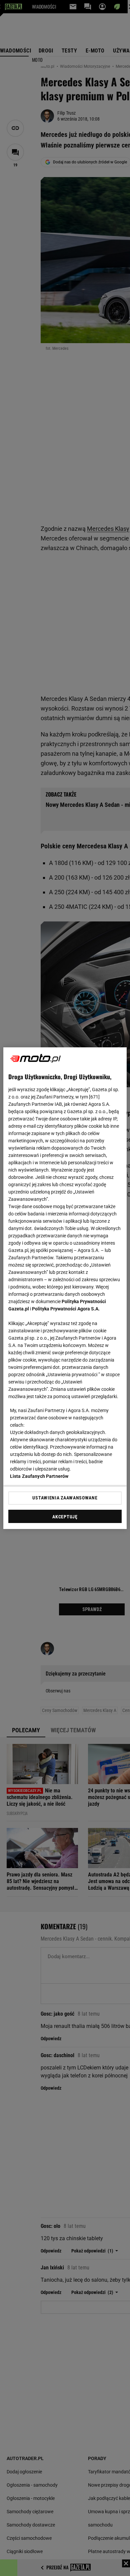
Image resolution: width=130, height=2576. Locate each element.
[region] (65, 1288)
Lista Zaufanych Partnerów (39, 1476)
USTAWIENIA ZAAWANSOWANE (65, 1498)
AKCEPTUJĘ (65, 1517)
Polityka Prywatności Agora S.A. (66, 1309)
